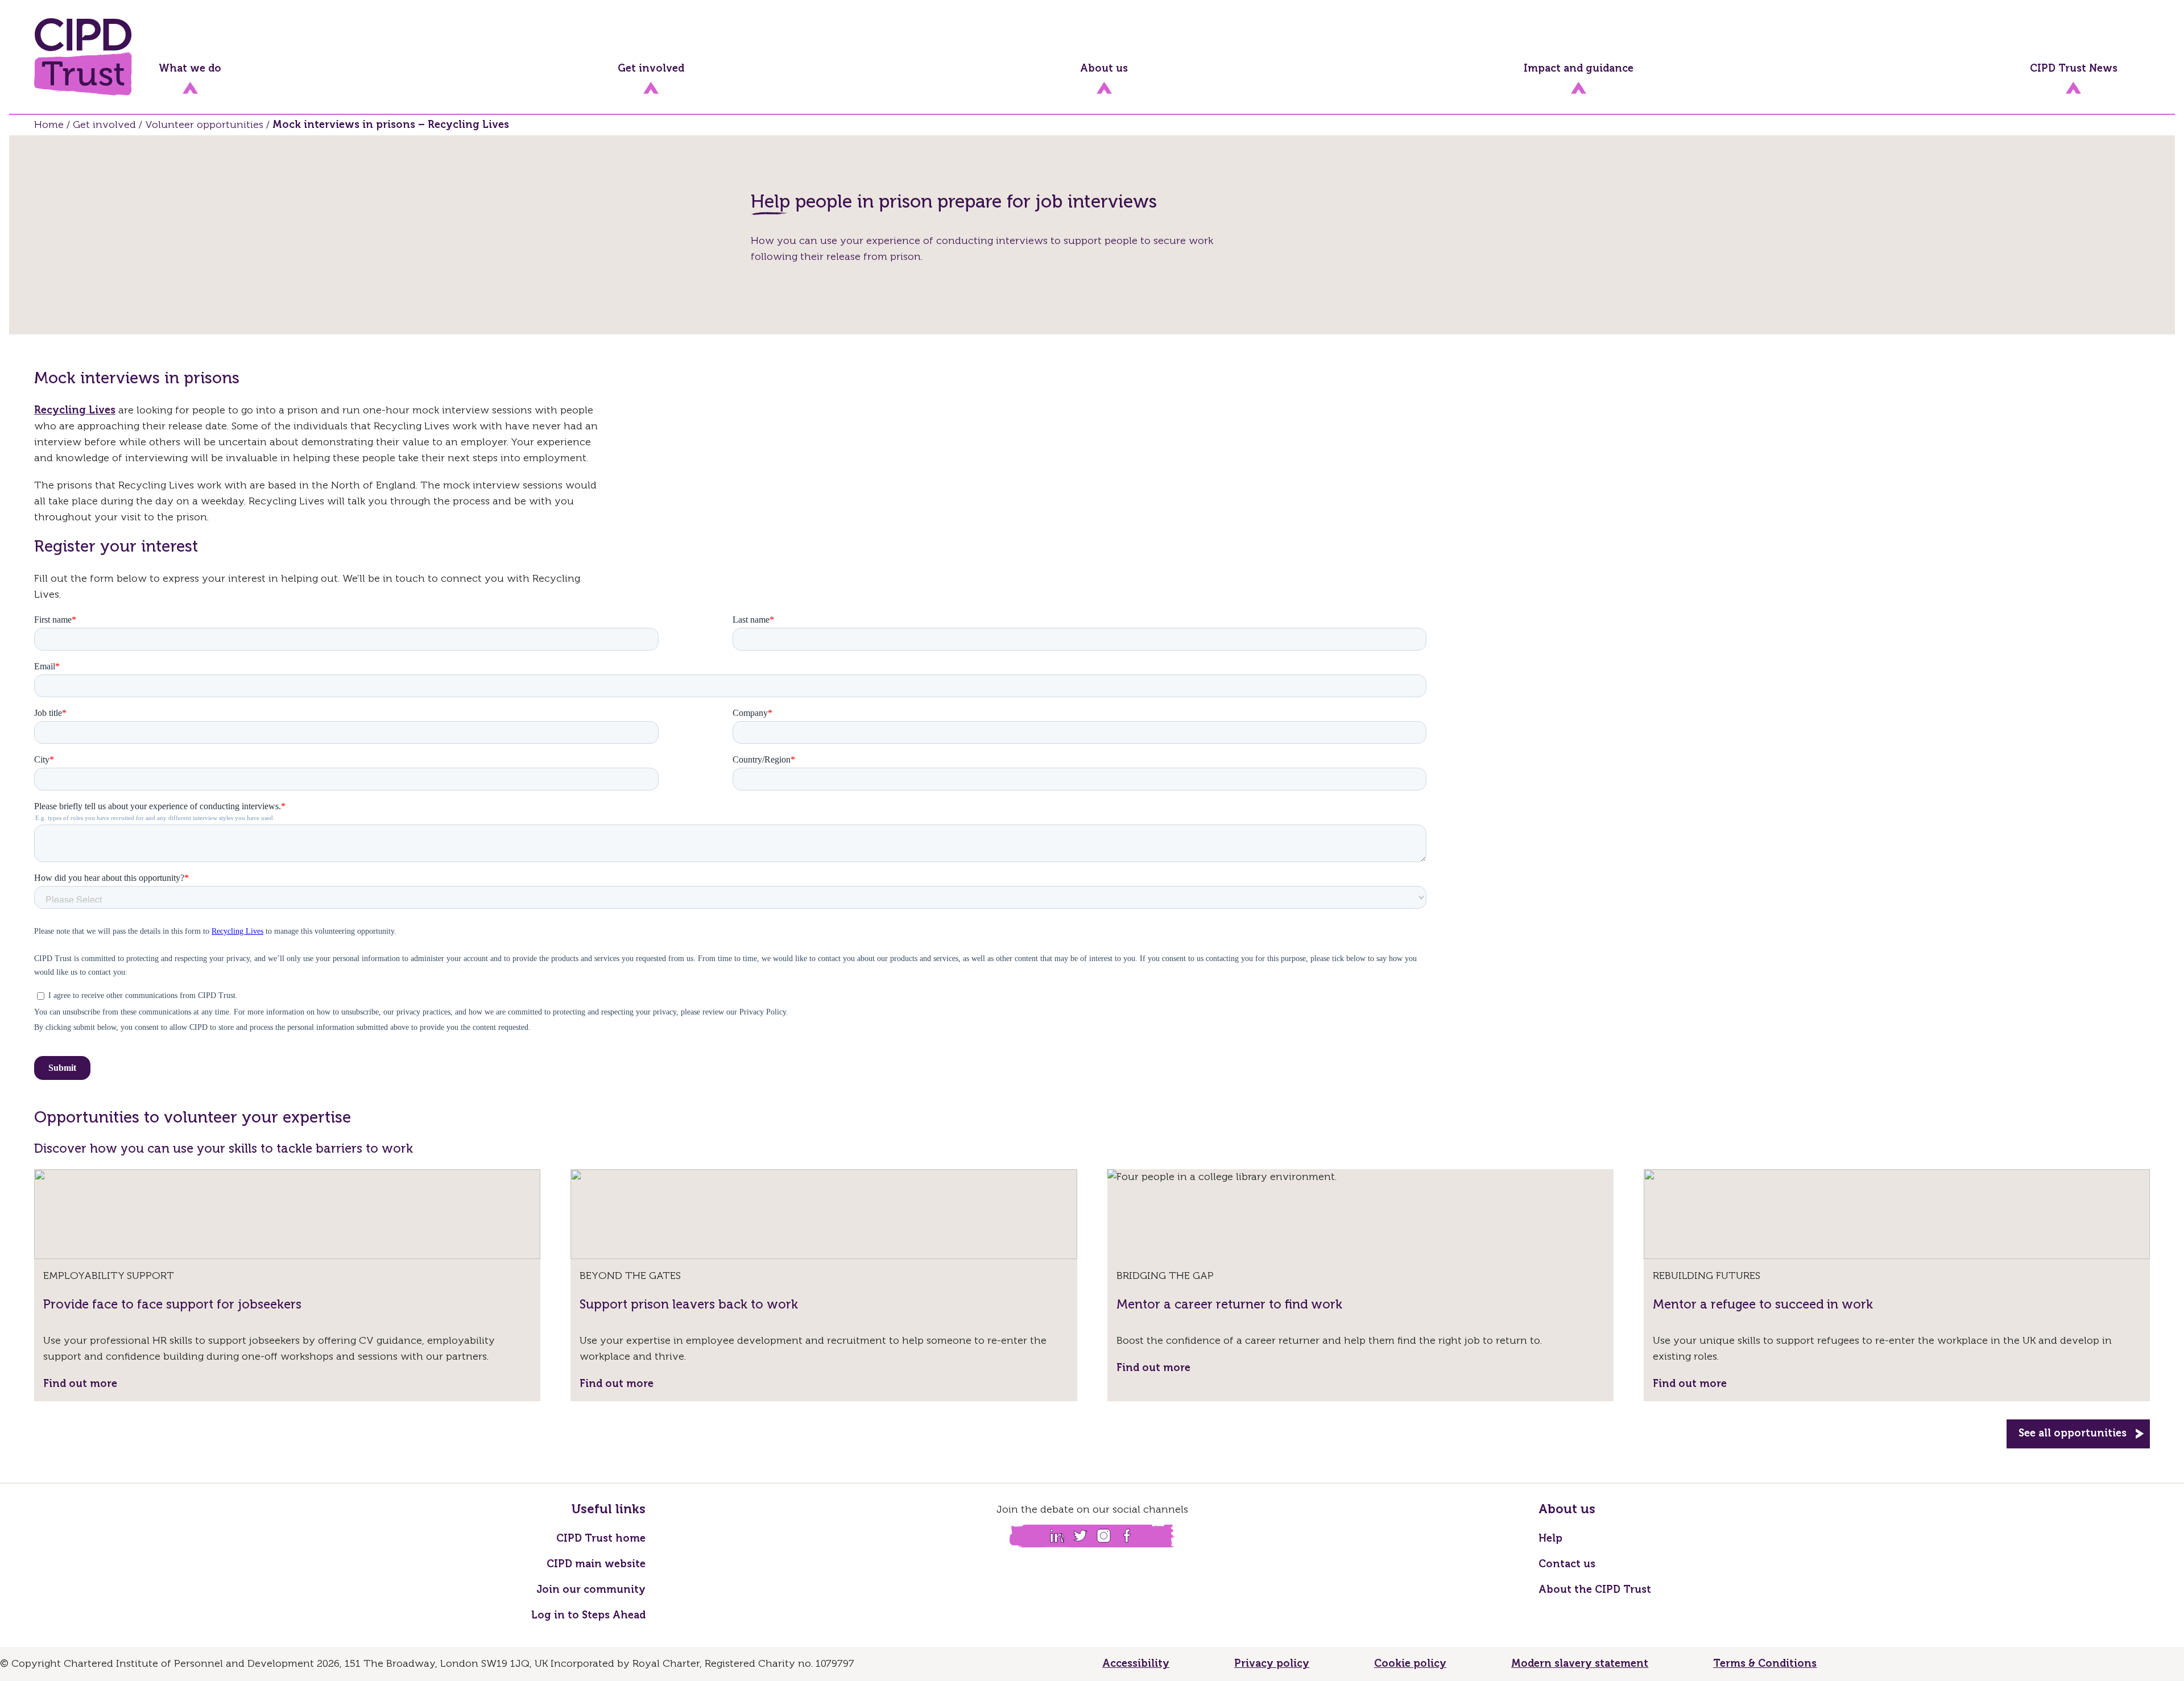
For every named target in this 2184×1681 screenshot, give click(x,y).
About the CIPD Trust (1595, 1590)
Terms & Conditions (1765, 1664)
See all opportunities (2073, 1434)
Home (49, 125)
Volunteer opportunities (204, 125)
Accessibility (1136, 1664)
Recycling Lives (75, 411)
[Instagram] (1104, 1536)
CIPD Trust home (601, 1539)
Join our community (591, 1590)
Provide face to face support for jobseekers (172, 1305)
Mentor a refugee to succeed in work (1763, 1305)
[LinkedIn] (1057, 1536)
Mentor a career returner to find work (1229, 1305)
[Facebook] (1127, 1536)
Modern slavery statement (1580, 1664)
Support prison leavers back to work (689, 1305)
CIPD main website (596, 1564)
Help (1550, 1539)
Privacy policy (1272, 1664)
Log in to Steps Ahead (588, 1616)
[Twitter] (1080, 1536)
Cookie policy (1410, 1664)
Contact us (1567, 1564)
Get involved (104, 125)
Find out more (80, 1384)
